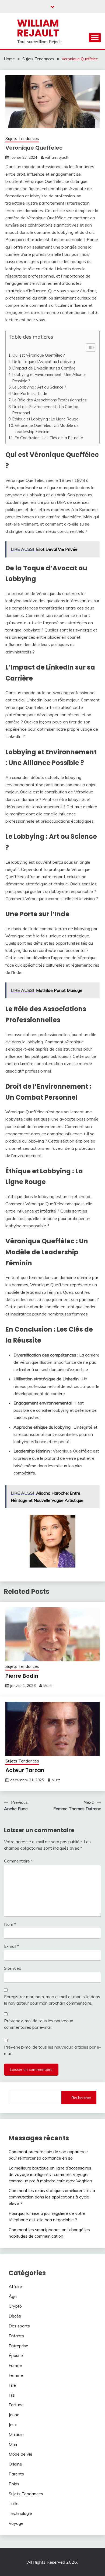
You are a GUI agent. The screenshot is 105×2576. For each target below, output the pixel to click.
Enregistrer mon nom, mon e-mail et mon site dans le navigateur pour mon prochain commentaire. (52, 2000)
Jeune (14, 2415)
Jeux (13, 2425)
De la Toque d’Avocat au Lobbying (44, 362)
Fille (12, 2385)
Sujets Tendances (22, 138)
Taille (14, 2503)
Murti (48, 1686)
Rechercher (81, 2098)
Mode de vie (20, 2454)
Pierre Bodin (22, 1676)
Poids (14, 2484)
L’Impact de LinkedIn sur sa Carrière (44, 368)
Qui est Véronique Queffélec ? (39, 355)
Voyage (16, 2523)
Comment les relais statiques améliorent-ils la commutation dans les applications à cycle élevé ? (52, 2197)
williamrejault (57, 157)
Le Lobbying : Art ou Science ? (39, 387)
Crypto (15, 2306)
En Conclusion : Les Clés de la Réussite (49, 438)
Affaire (15, 2286)
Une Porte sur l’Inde (30, 393)
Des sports (19, 2326)
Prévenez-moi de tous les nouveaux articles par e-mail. (52, 2050)
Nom (10, 1924)
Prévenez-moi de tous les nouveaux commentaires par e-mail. (39, 2024)
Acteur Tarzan (25, 1770)
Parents (16, 2474)
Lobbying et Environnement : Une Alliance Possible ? (49, 378)
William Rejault (38, 28)
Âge (13, 2296)
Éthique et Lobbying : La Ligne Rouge (45, 419)
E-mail (12, 1946)
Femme (16, 2375)
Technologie (20, 2513)
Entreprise (18, 2346)
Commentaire (18, 1861)
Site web (13, 1968)
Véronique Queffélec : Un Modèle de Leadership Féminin (47, 428)
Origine (15, 2464)
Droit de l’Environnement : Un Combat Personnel (46, 410)
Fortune (16, 2405)
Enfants (16, 2336)
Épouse (16, 2355)
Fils (12, 2395)
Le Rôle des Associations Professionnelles (50, 400)
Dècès (15, 2316)
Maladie (16, 2434)
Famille (15, 2365)
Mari (13, 2444)
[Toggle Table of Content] (88, 348)
